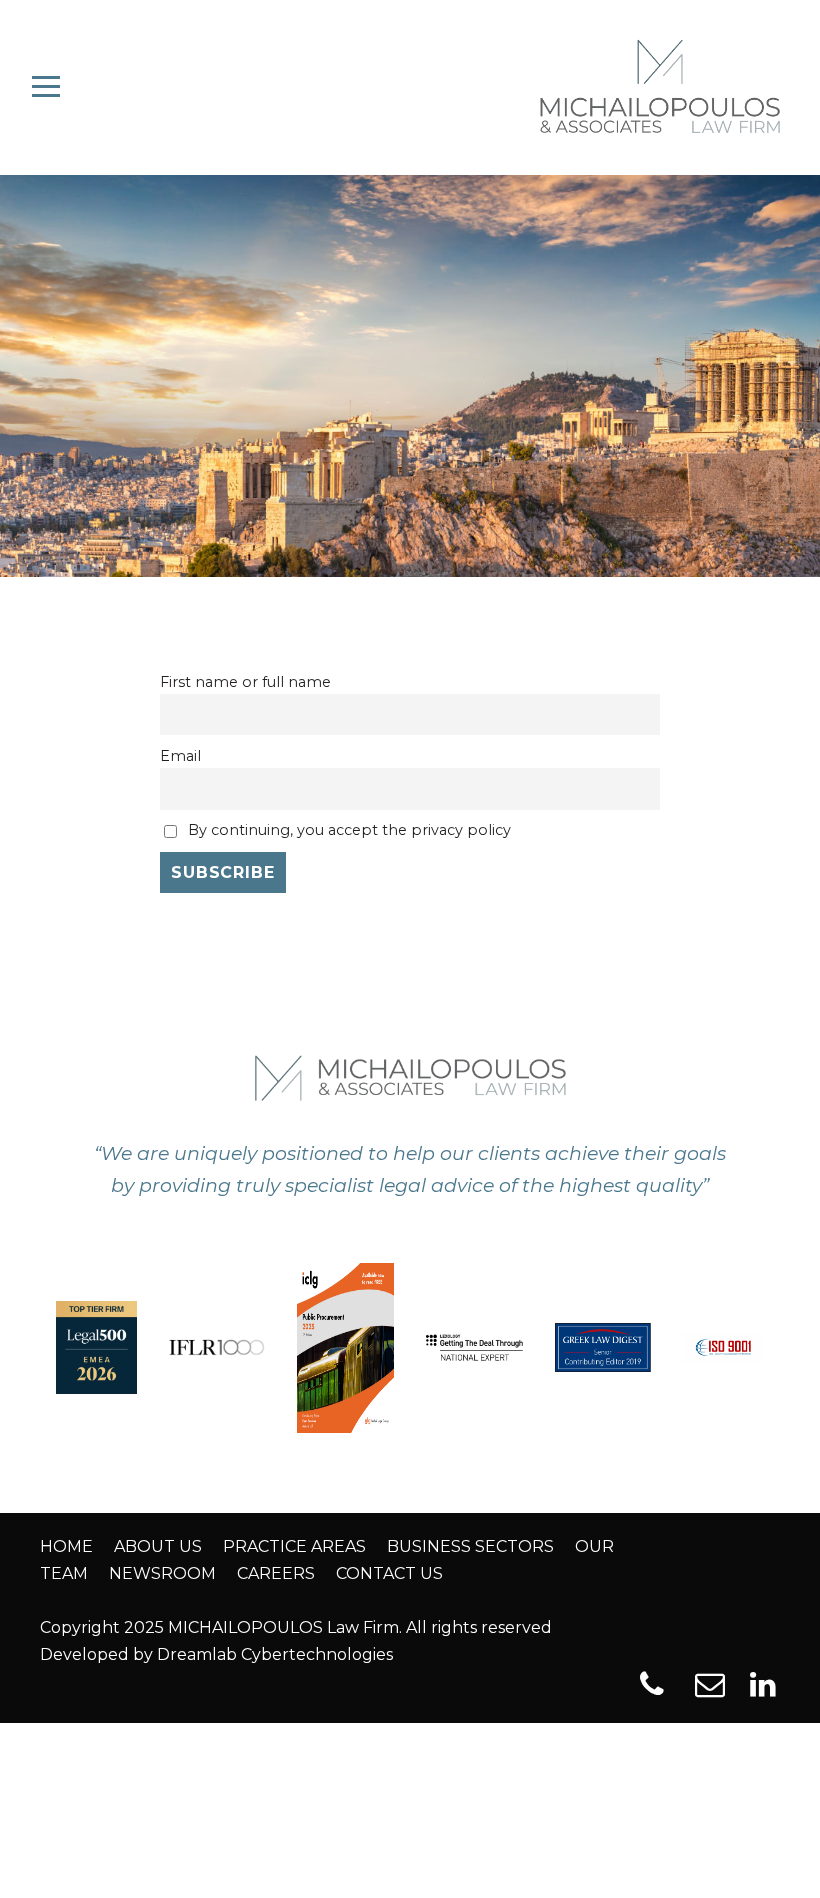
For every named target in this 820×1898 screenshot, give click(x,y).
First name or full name (245, 682)
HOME (66, 1546)
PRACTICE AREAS (294, 1546)
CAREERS (276, 1573)
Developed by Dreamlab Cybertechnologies (216, 1654)
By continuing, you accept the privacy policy (347, 830)
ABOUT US (158, 1546)
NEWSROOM (162, 1573)
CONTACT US (389, 1573)
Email (180, 756)
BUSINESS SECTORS (470, 1546)
